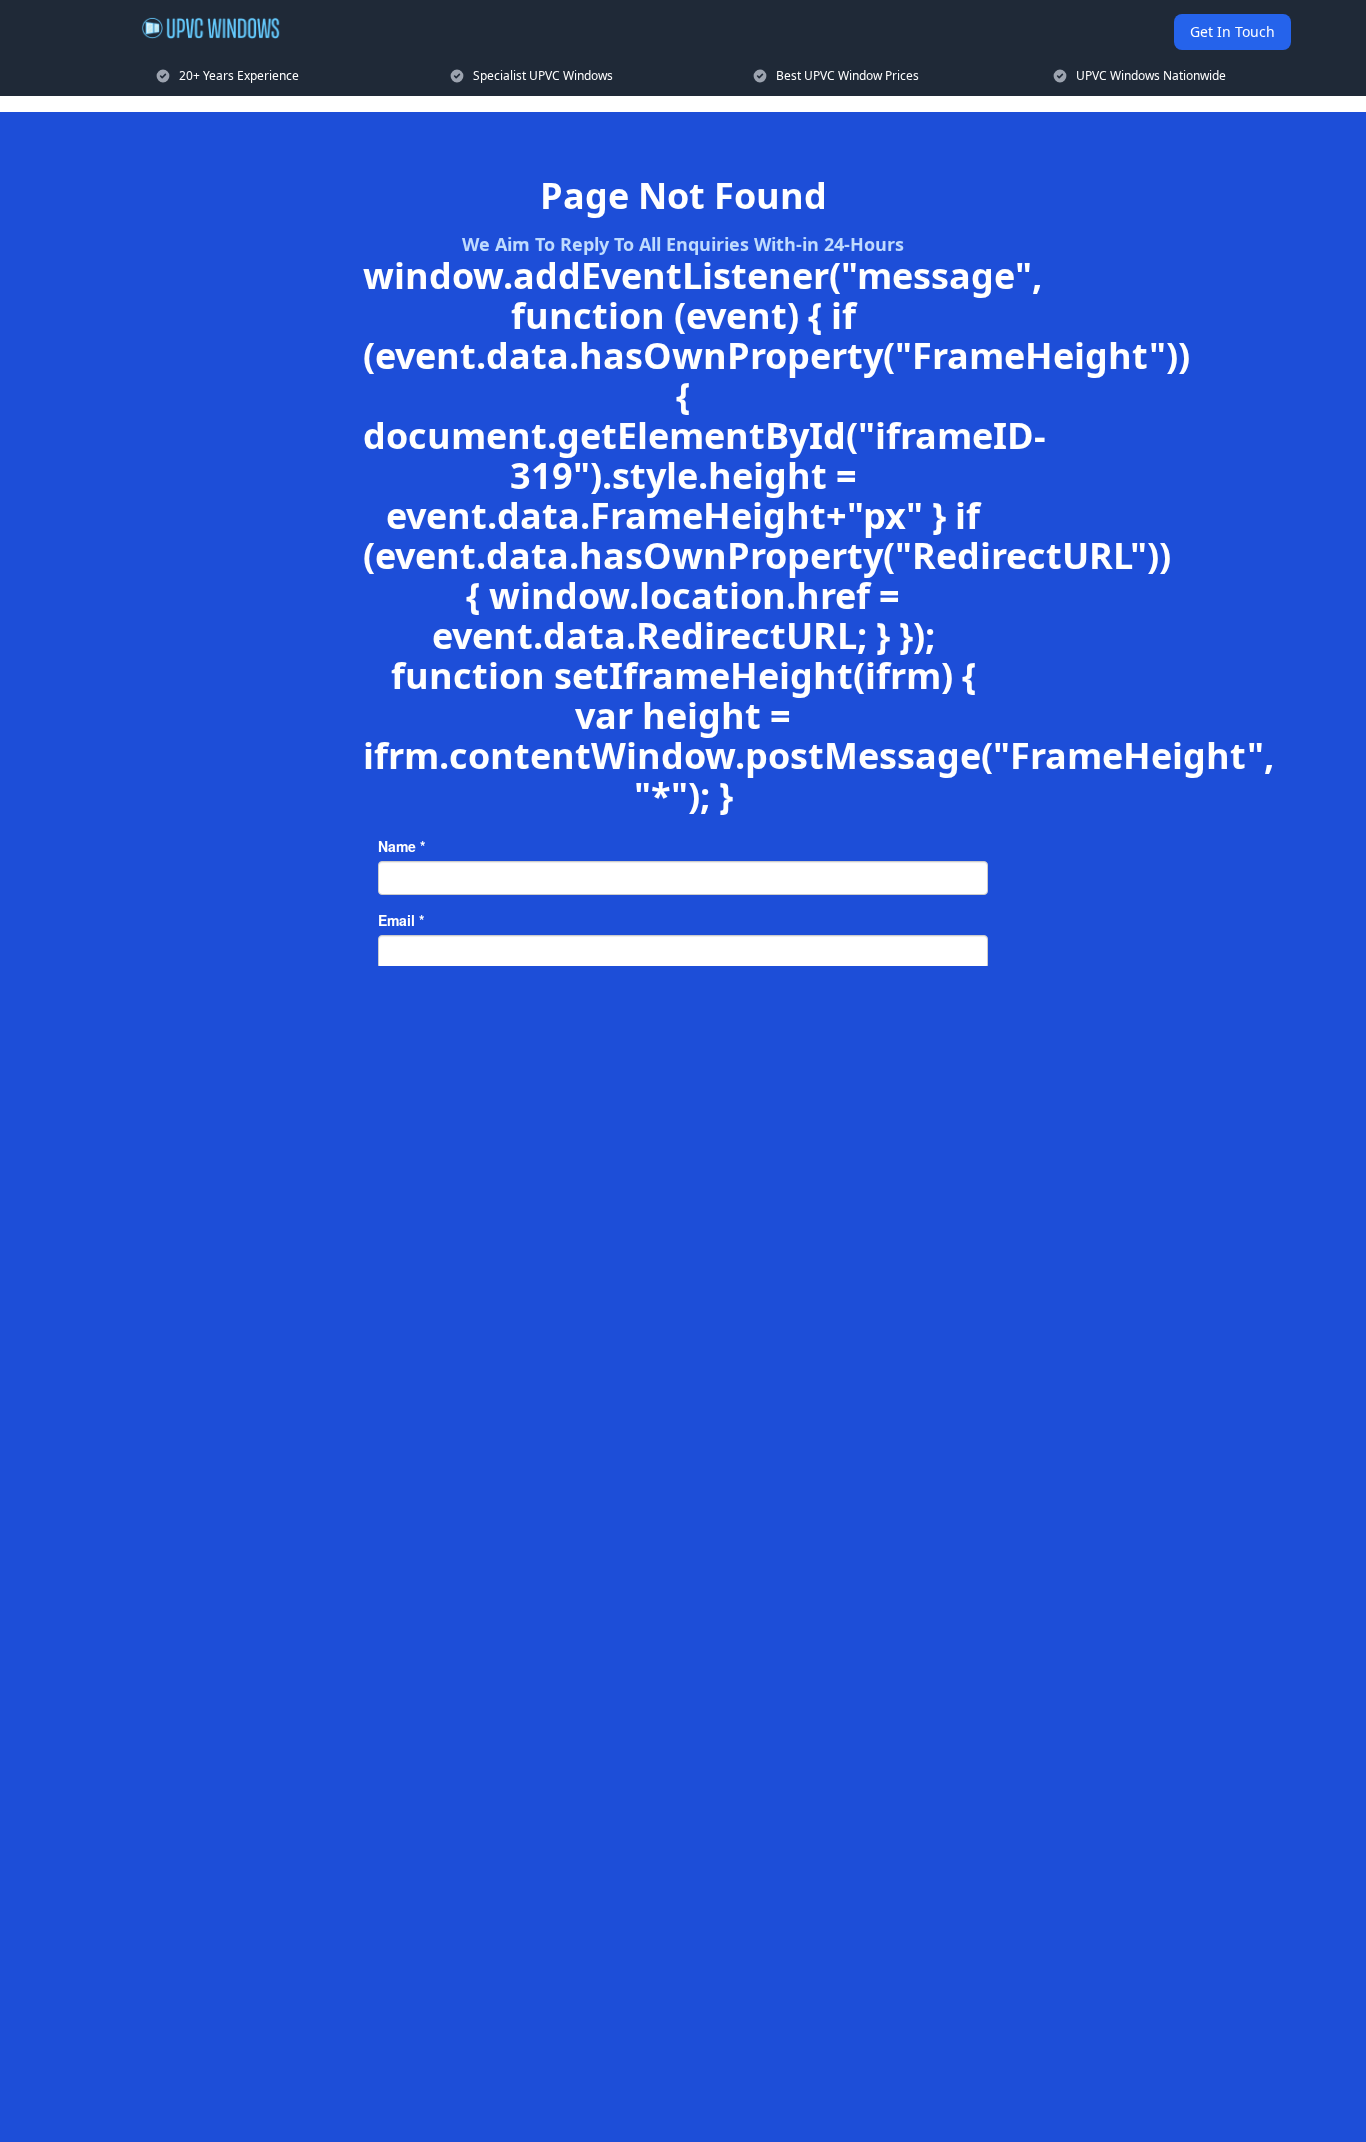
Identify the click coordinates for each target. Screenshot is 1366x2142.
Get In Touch (1232, 31)
